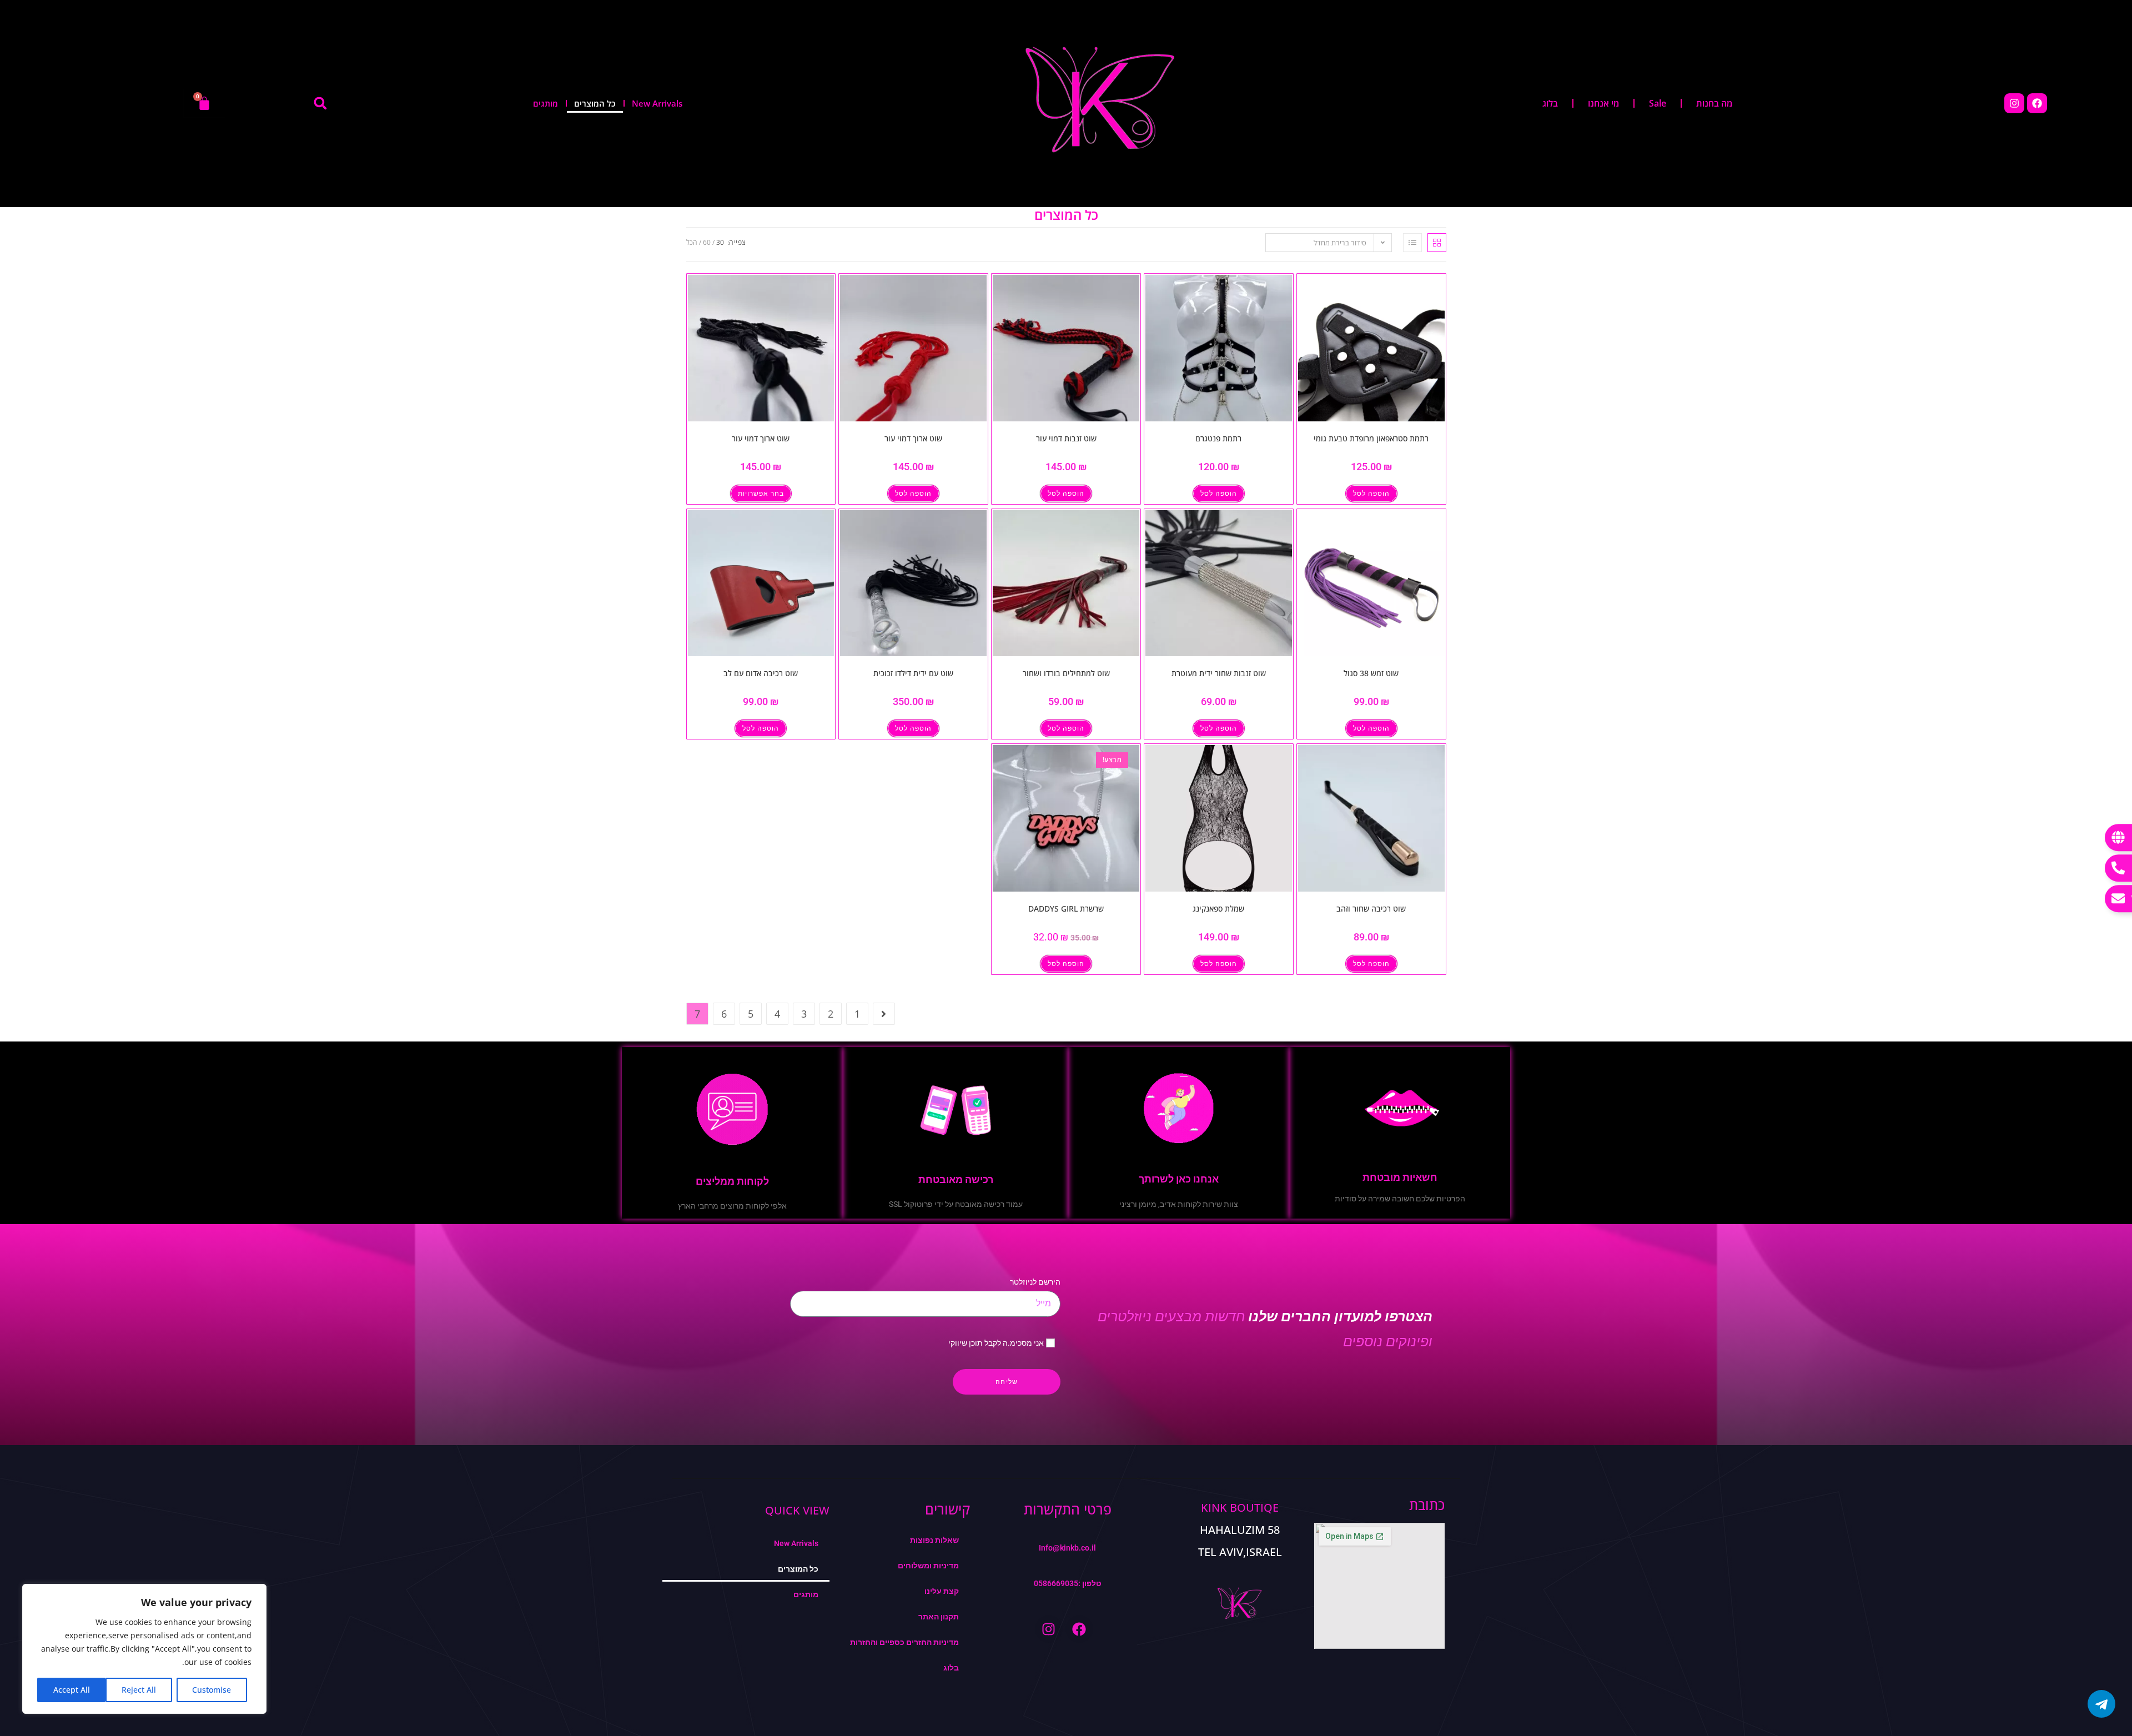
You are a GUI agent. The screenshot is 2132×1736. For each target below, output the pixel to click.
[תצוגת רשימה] (1412, 243)
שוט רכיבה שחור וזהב (1371, 909)
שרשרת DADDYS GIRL (1066, 909)
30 (720, 242)
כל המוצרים (595, 103)
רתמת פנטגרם (1218, 438)
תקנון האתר (939, 1617)
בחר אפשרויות (761, 494)
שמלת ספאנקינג (1218, 909)
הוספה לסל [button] (1371, 494)
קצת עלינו (942, 1591)
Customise (212, 1690)
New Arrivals (657, 103)
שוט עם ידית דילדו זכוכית (913, 673)
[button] (320, 103)
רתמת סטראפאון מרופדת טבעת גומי (1371, 438)
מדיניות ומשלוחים (928, 1566)
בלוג (1550, 103)
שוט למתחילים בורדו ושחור (1066, 673)
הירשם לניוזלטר (1035, 1282)
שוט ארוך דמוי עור (913, 438)
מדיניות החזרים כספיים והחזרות (904, 1642)
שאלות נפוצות (934, 1540)
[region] (144, 1649)
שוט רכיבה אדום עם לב (761, 673)
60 (707, 242)
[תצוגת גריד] (1437, 243)
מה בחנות (1714, 103)
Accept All (72, 1690)
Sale (1658, 103)
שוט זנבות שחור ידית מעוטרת (1219, 673)
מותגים (545, 103)
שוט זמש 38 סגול (1371, 673)
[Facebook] (2037, 103)
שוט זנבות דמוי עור (1066, 438)
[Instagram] (2014, 103)
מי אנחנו (1603, 103)
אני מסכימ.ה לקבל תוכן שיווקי (996, 1343)
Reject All (139, 1690)
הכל (692, 242)
